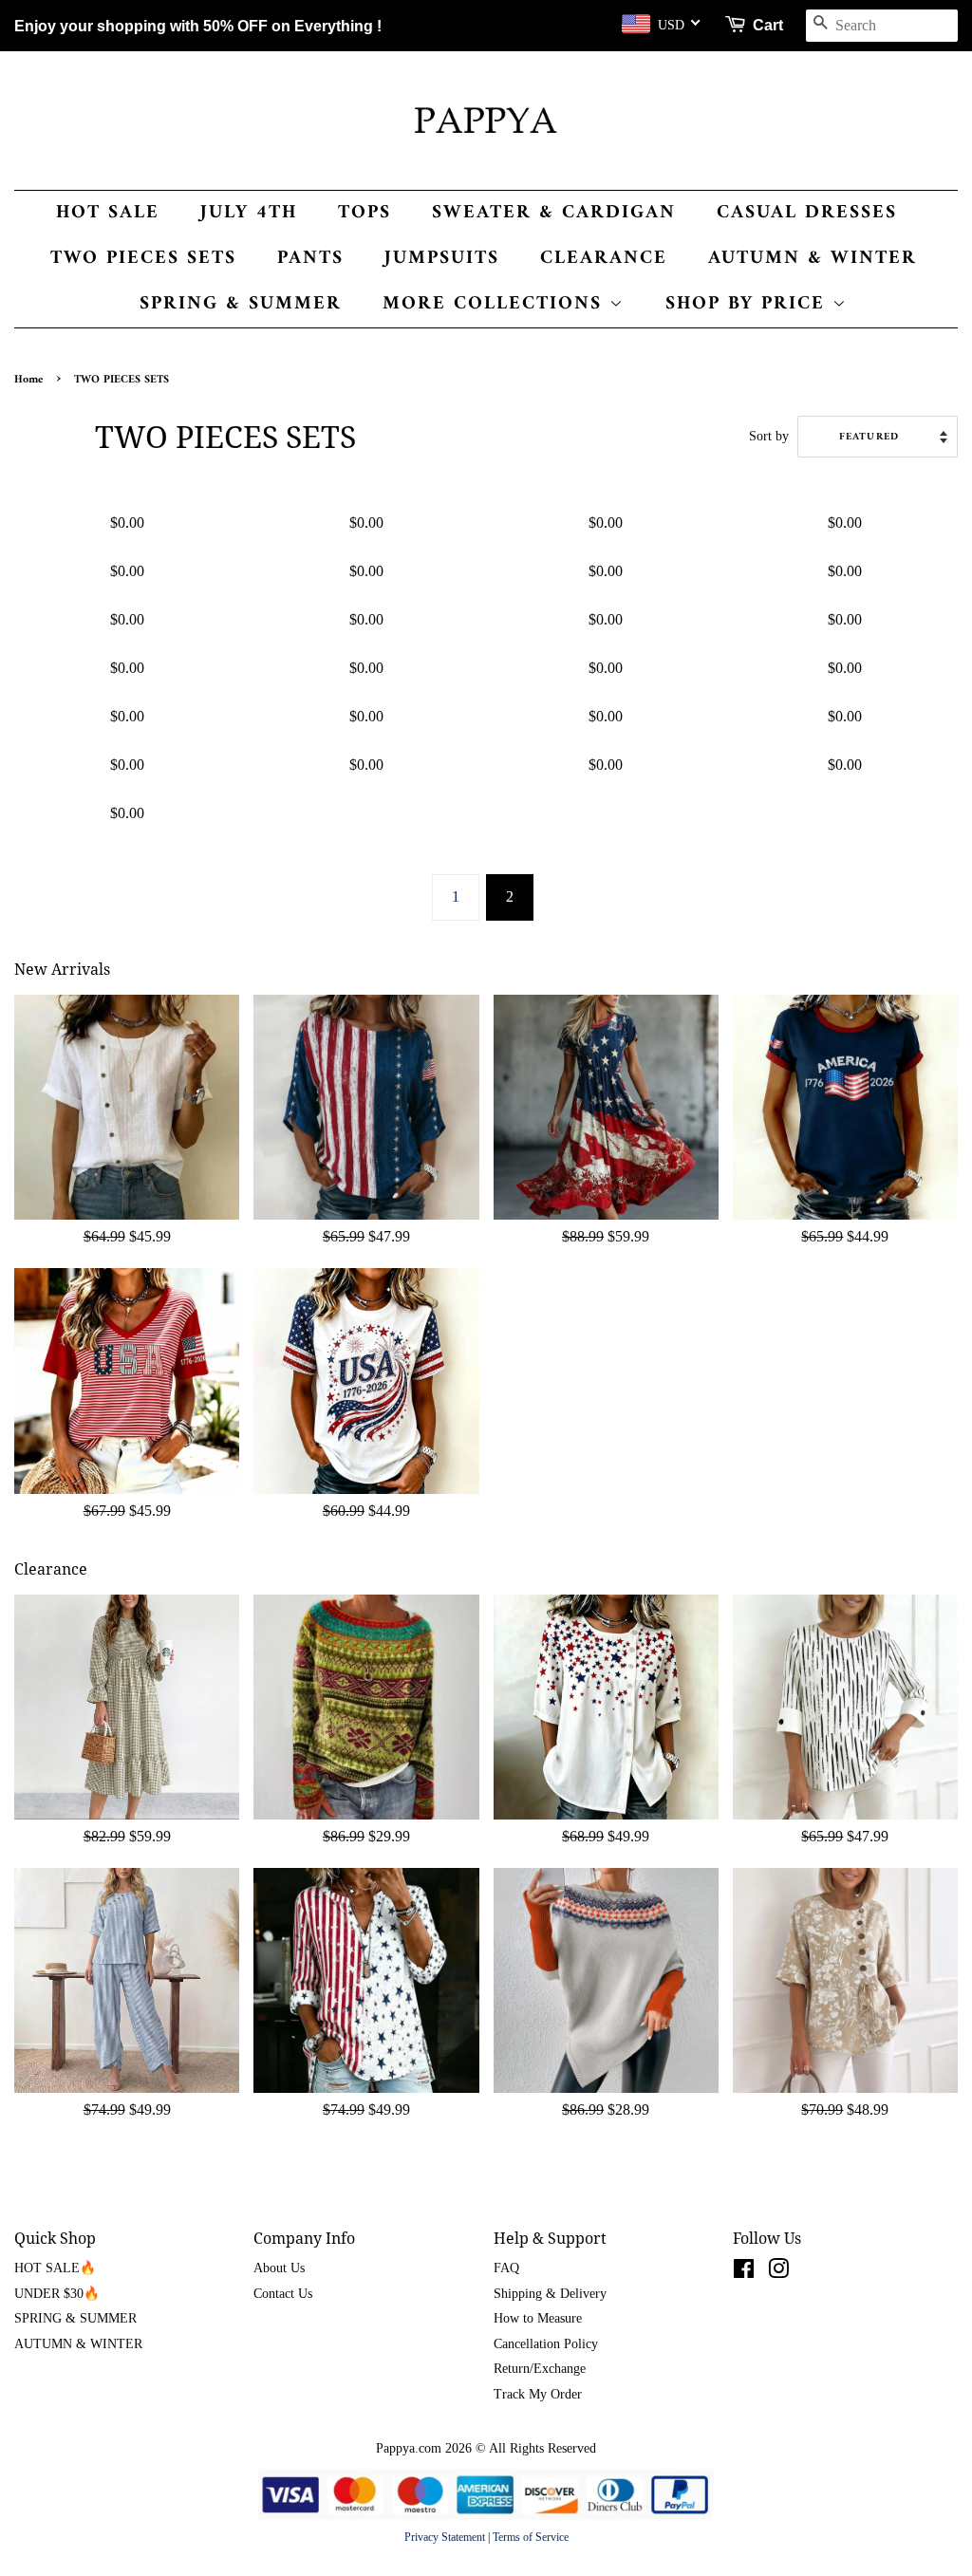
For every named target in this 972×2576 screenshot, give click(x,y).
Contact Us (283, 2294)
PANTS (310, 259)
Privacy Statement (445, 2537)
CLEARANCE (604, 259)
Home (28, 380)
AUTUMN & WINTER (813, 259)
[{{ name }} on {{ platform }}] (744, 2273)
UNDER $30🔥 (57, 2294)
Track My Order (538, 2394)
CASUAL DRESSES (807, 213)
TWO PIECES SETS (143, 259)
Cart (768, 25)
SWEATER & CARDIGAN (554, 213)
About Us (279, 2268)
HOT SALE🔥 (55, 2268)
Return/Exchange (540, 2369)
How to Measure (538, 2318)
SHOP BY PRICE (749, 304)
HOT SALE (108, 213)
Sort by (769, 436)
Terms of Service (531, 2537)
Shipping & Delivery (550, 2294)
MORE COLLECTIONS (496, 304)
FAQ (506, 2268)
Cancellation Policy (546, 2344)
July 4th (249, 213)
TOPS (364, 213)
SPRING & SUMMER (241, 304)
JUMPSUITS (442, 259)
